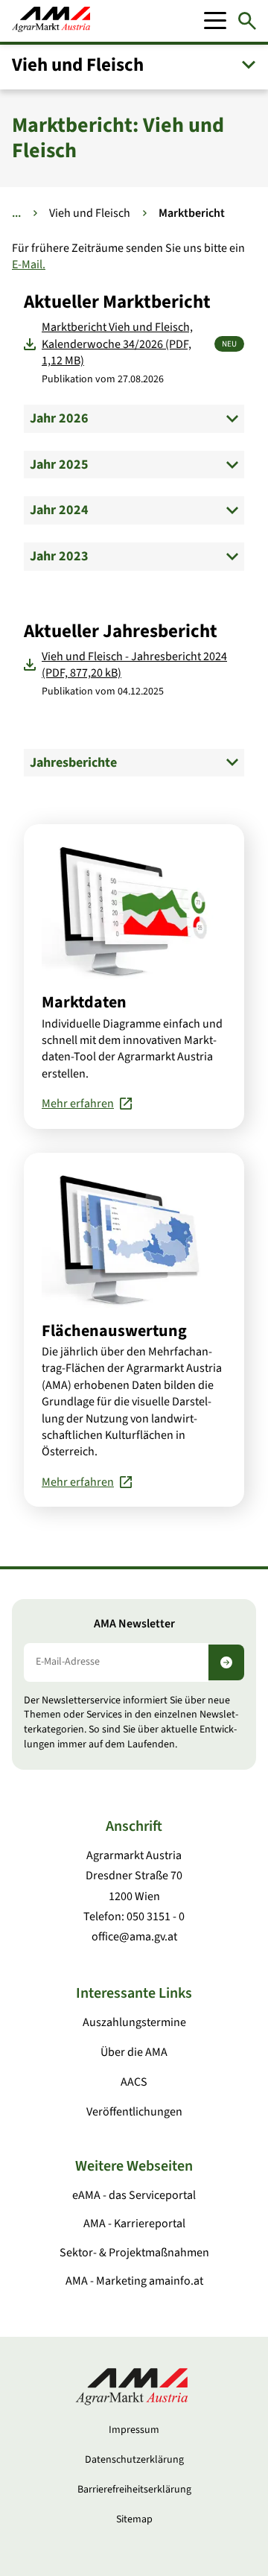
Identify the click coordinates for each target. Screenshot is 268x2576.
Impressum (134, 2430)
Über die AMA (134, 2052)
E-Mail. (29, 265)
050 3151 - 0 (156, 1917)
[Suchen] (247, 21)
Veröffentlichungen (134, 2112)
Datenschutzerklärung (134, 2460)
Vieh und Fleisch (90, 213)
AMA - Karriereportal (134, 2224)
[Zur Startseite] (51, 21)
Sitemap (134, 2519)
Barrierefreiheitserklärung (134, 2490)
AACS (134, 2082)
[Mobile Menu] (215, 21)
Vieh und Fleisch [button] (78, 65)
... (16, 213)
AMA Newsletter (134, 1624)
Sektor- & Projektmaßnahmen (134, 2253)
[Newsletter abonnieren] (226, 1662)
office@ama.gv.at (134, 1937)
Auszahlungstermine (134, 2022)
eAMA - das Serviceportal (134, 2195)
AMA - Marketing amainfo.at (134, 2281)
